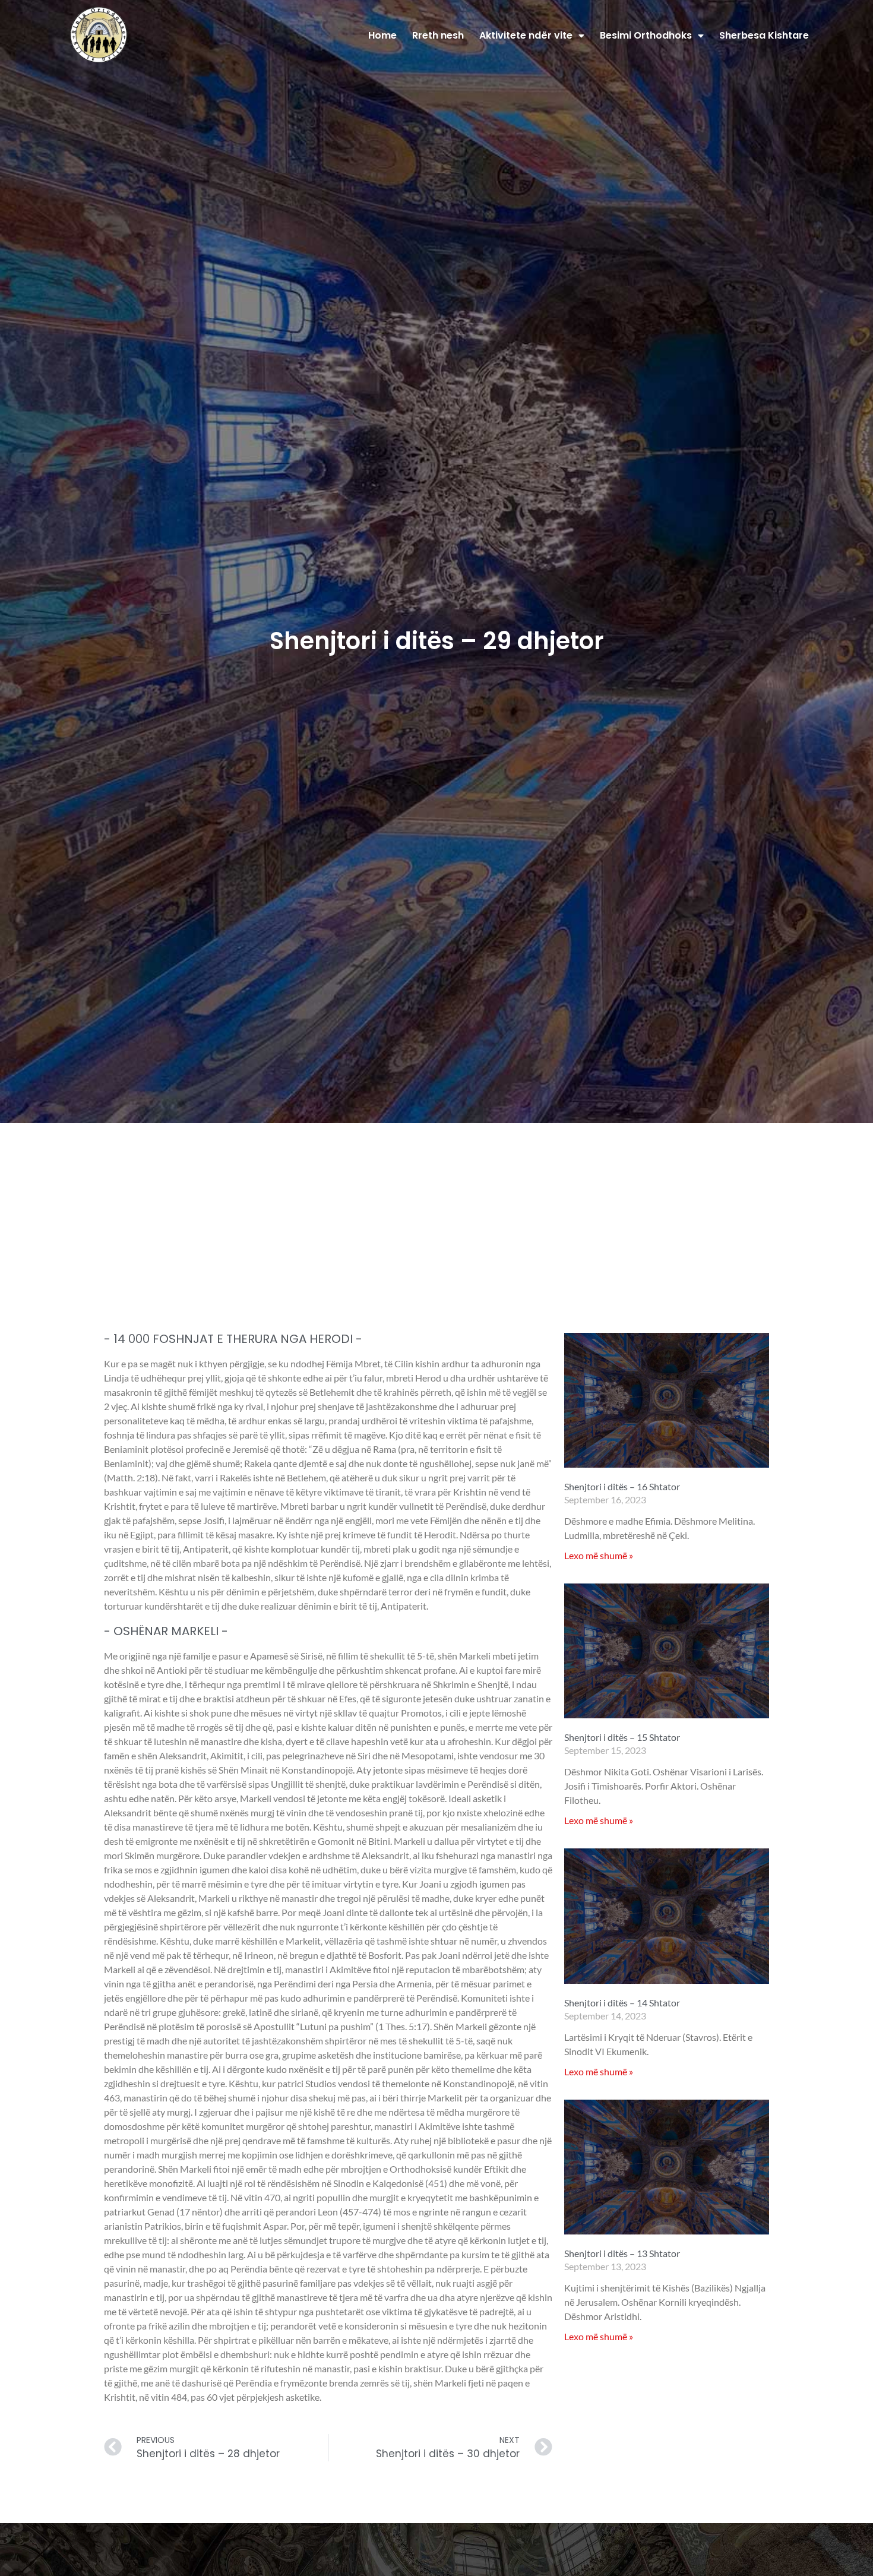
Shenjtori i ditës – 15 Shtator (622, 1737)
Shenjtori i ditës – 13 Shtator (622, 2253)
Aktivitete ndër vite (526, 35)
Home (382, 35)
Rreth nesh (438, 35)
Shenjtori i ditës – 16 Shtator (622, 1486)
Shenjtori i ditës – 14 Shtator (622, 2003)
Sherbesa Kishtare (764, 35)
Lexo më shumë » (599, 1555)
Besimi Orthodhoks (646, 35)
